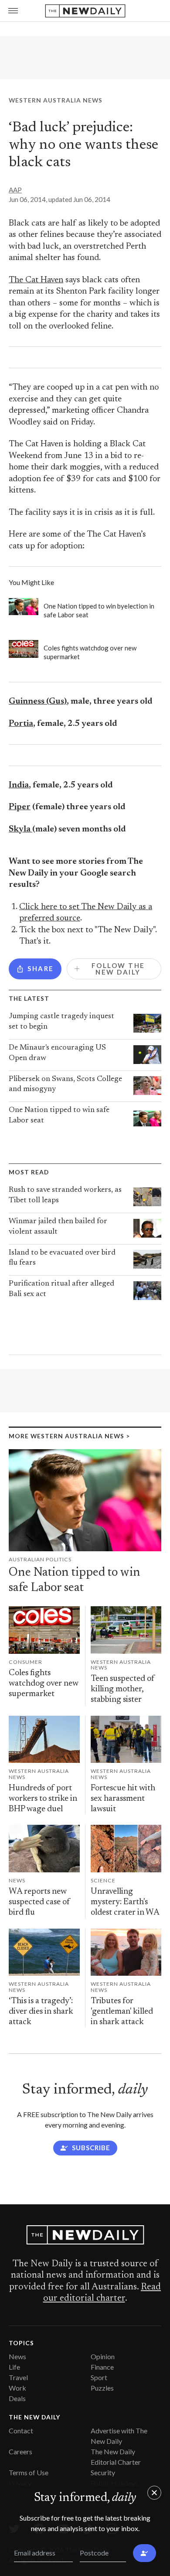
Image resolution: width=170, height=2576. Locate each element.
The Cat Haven (36, 280)
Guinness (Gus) (38, 702)
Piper (20, 807)
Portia (21, 724)
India (19, 785)
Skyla (20, 830)
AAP (15, 190)
